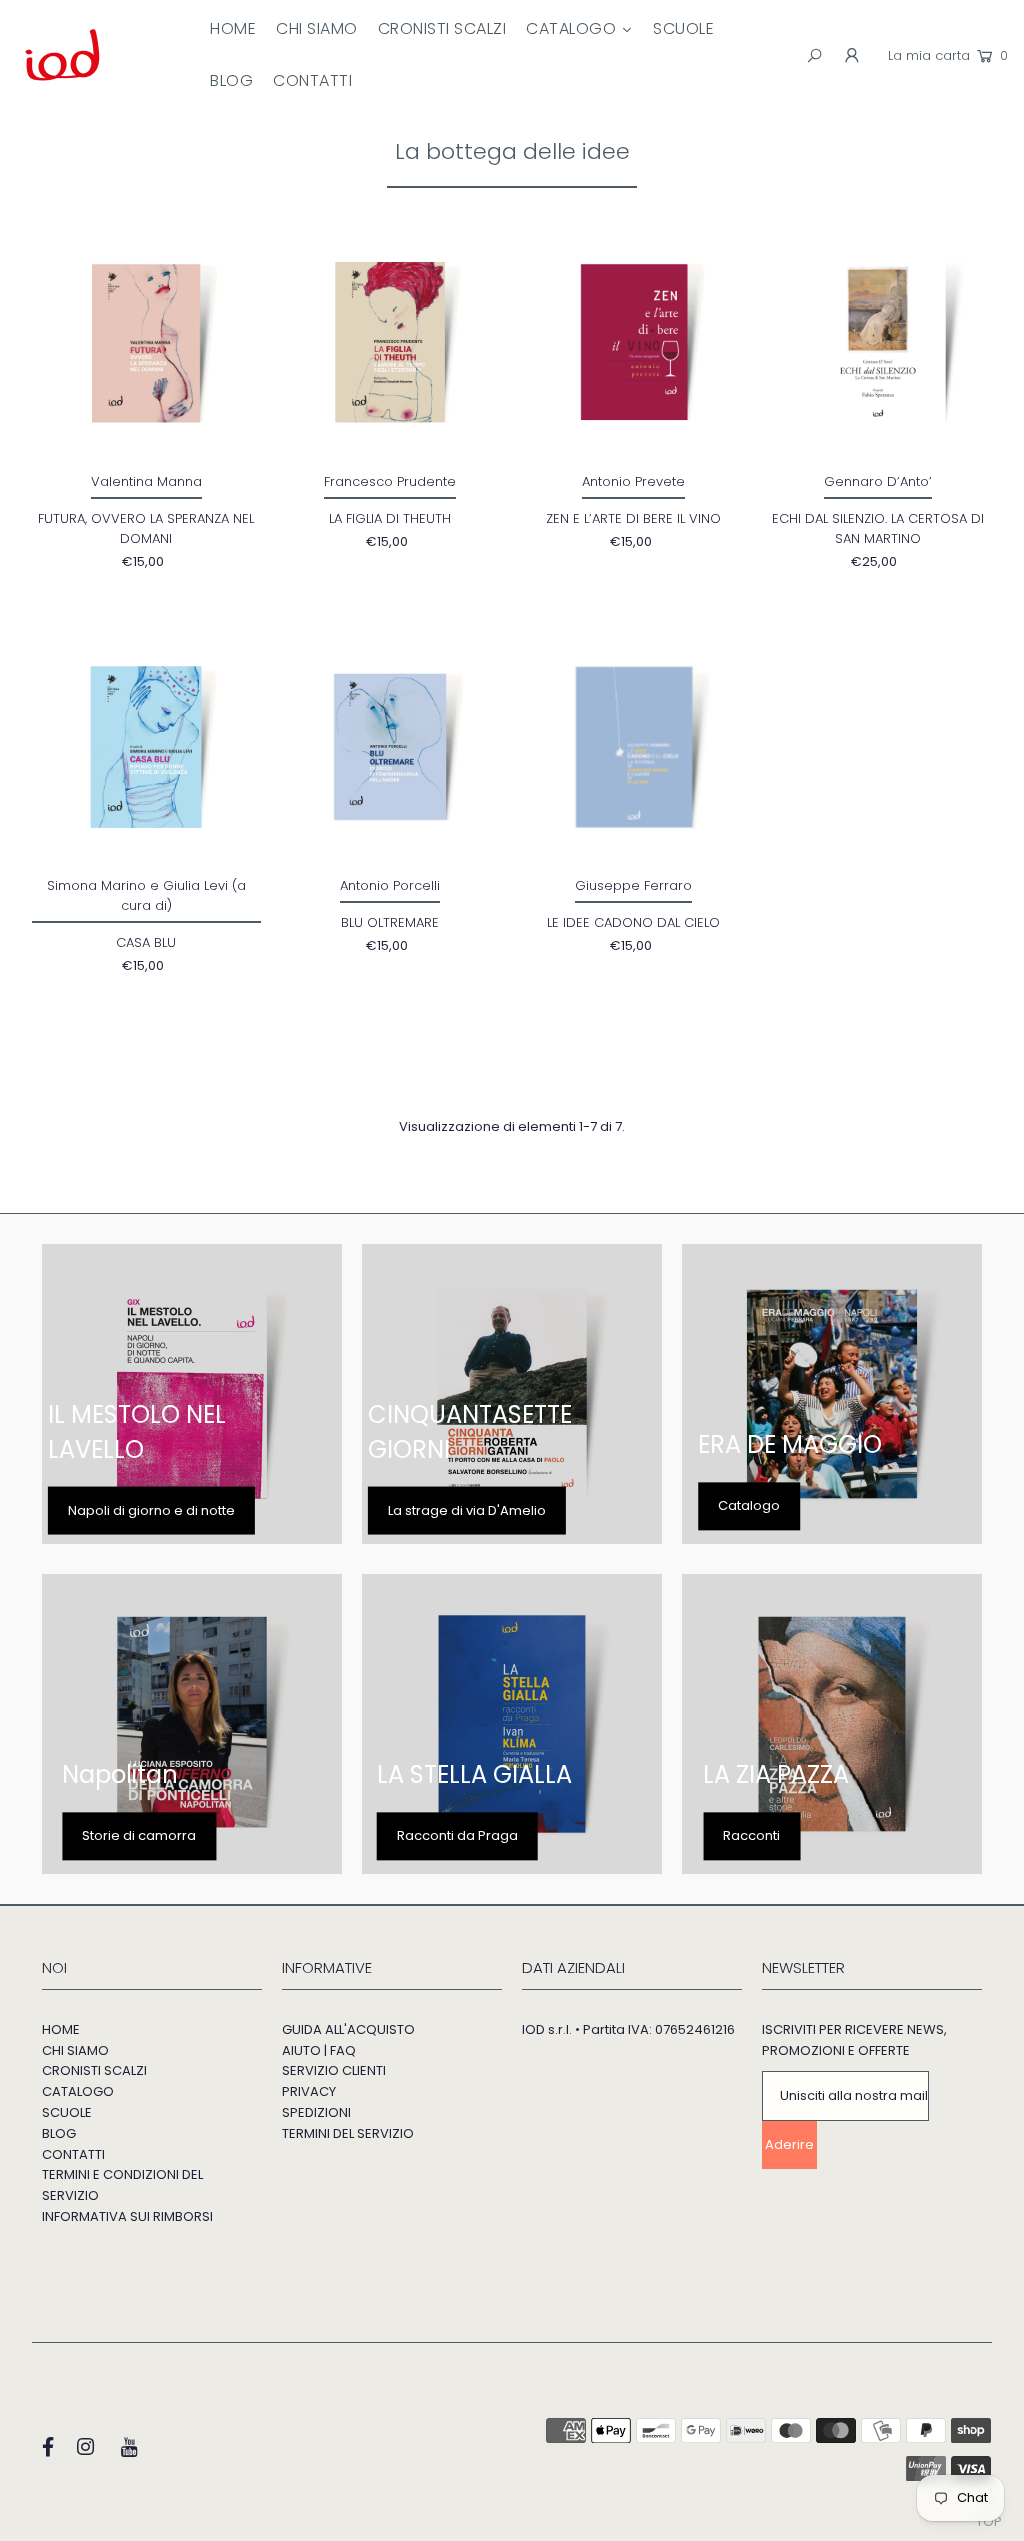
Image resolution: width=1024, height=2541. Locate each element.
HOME (61, 2029)
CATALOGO (78, 2091)
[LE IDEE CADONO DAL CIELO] (634, 747)
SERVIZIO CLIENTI (334, 2070)
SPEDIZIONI (316, 2112)
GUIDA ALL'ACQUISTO (348, 2029)
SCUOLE (67, 2112)
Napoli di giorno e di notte (151, 1509)
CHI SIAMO (75, 2050)
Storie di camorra (139, 1835)
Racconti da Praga (457, 1835)
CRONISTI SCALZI (94, 2070)
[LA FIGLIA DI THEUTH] (390, 342)
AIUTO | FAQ (319, 2050)
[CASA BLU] (146, 747)
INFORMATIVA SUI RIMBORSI (127, 2216)
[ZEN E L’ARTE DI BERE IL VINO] (634, 342)
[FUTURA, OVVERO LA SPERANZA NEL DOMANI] (146, 342)
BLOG (59, 2133)
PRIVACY (309, 2091)
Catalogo (749, 1505)
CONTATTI (73, 2154)
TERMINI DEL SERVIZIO (348, 2133)
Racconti (751, 1835)
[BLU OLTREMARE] (390, 747)
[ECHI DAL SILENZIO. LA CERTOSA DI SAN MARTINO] (877, 342)
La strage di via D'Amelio (467, 1509)
